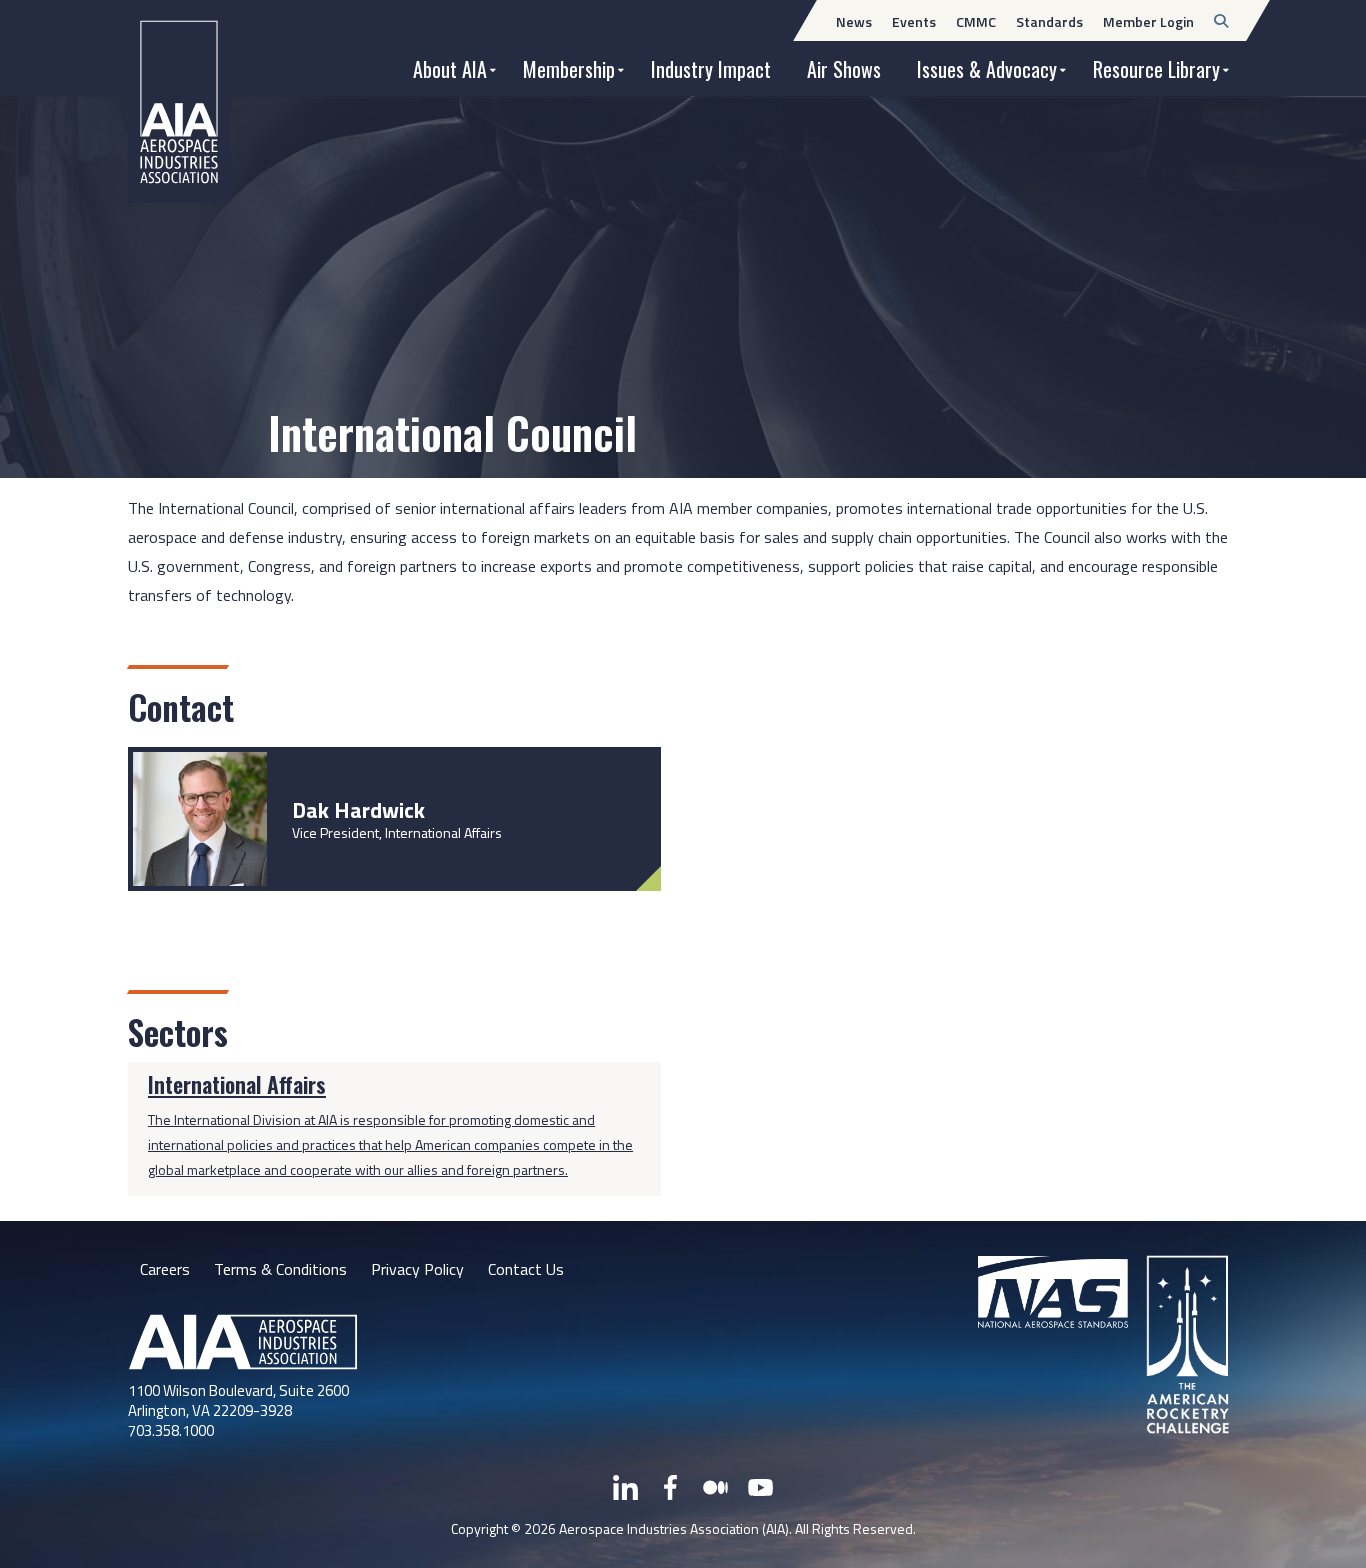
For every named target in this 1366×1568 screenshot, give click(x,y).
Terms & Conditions (280, 1269)
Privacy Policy (417, 1269)
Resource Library (1156, 69)
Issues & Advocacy (987, 69)
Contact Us (526, 1269)
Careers (165, 1269)
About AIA (450, 69)
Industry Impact (711, 69)
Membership (569, 69)
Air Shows (844, 69)
